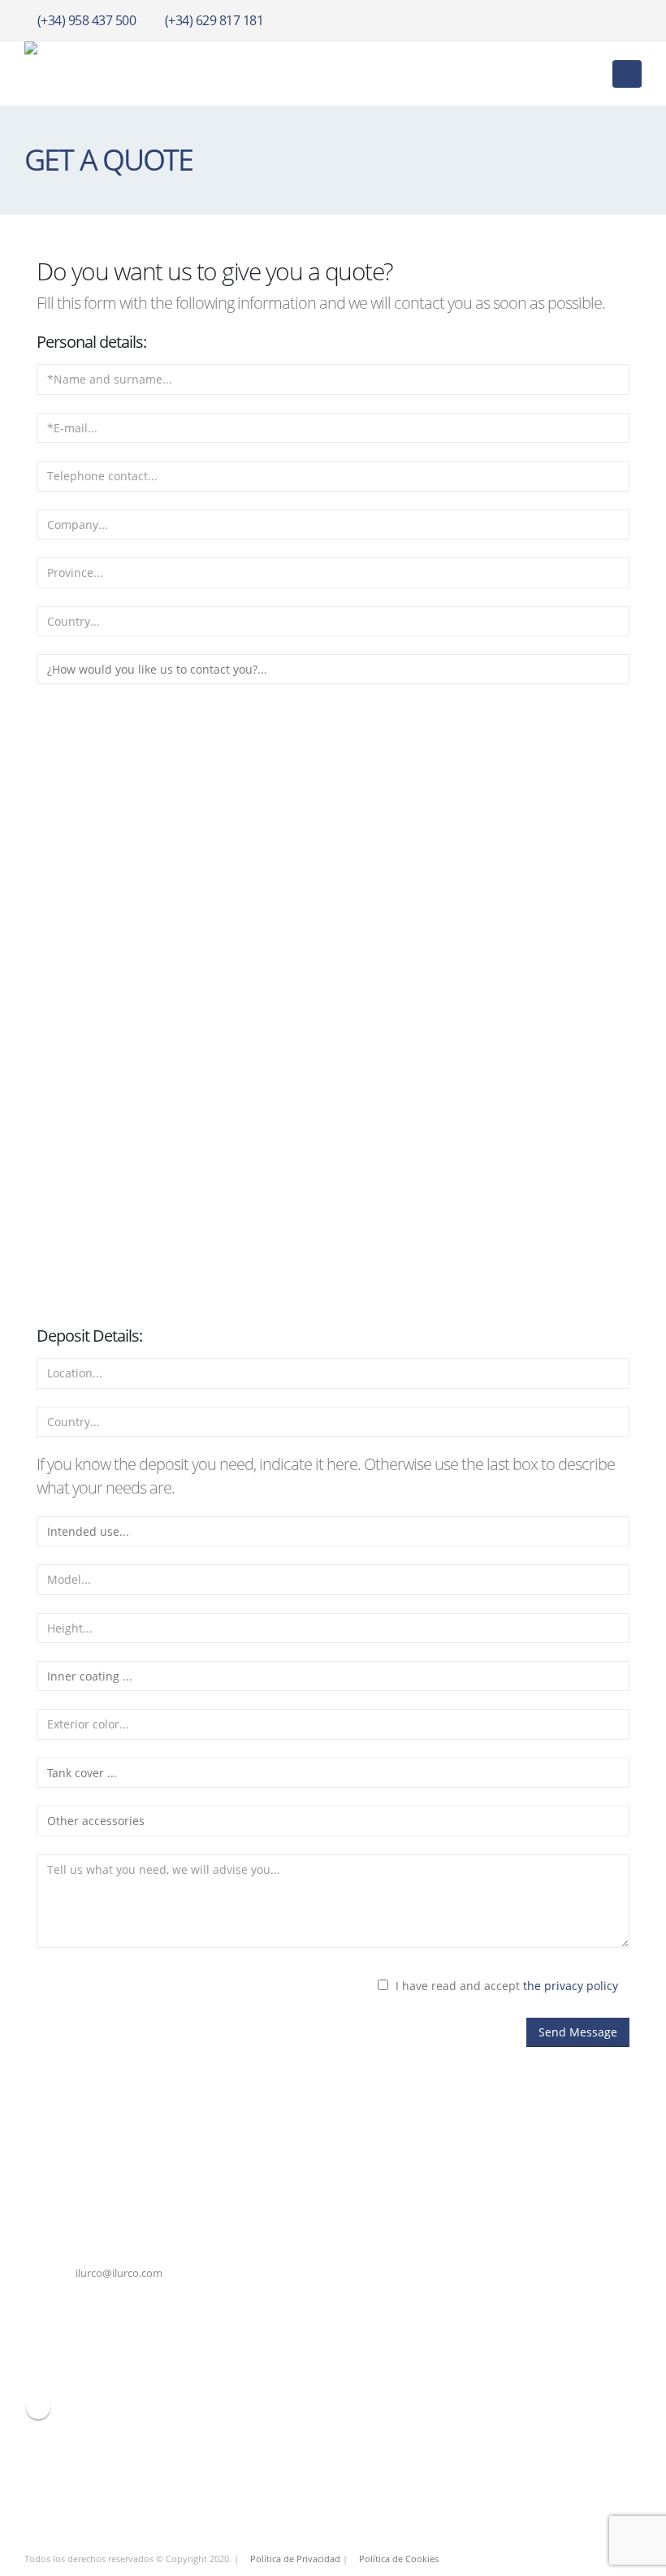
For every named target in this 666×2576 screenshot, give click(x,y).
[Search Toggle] (588, 74)
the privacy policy (571, 1986)
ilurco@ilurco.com (119, 2273)
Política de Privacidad (295, 2559)
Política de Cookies (399, 2559)
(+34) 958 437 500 (87, 20)
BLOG (38, 2407)
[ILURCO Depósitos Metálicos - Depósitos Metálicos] (106, 74)
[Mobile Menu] (627, 74)
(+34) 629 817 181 (214, 20)
